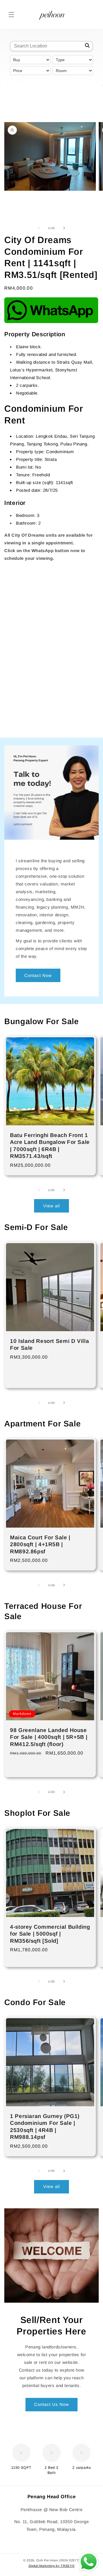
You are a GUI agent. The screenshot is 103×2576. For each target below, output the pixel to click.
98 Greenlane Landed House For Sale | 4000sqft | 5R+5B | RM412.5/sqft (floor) (49, 1737)
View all (51, 1206)
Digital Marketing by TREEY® (52, 2566)
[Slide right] (64, 228)
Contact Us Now (51, 2404)
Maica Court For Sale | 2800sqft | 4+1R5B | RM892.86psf (40, 1544)
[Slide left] (39, 228)
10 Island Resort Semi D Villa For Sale (49, 1344)
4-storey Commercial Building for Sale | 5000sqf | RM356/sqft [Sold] (50, 1934)
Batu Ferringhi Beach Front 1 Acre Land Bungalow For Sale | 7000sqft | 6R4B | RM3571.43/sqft (50, 1146)
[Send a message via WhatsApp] (89, 2562)
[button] (11, 15)
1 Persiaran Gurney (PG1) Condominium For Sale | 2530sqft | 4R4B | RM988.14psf (45, 2127)
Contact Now (38, 975)
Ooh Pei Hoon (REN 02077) (58, 2560)
